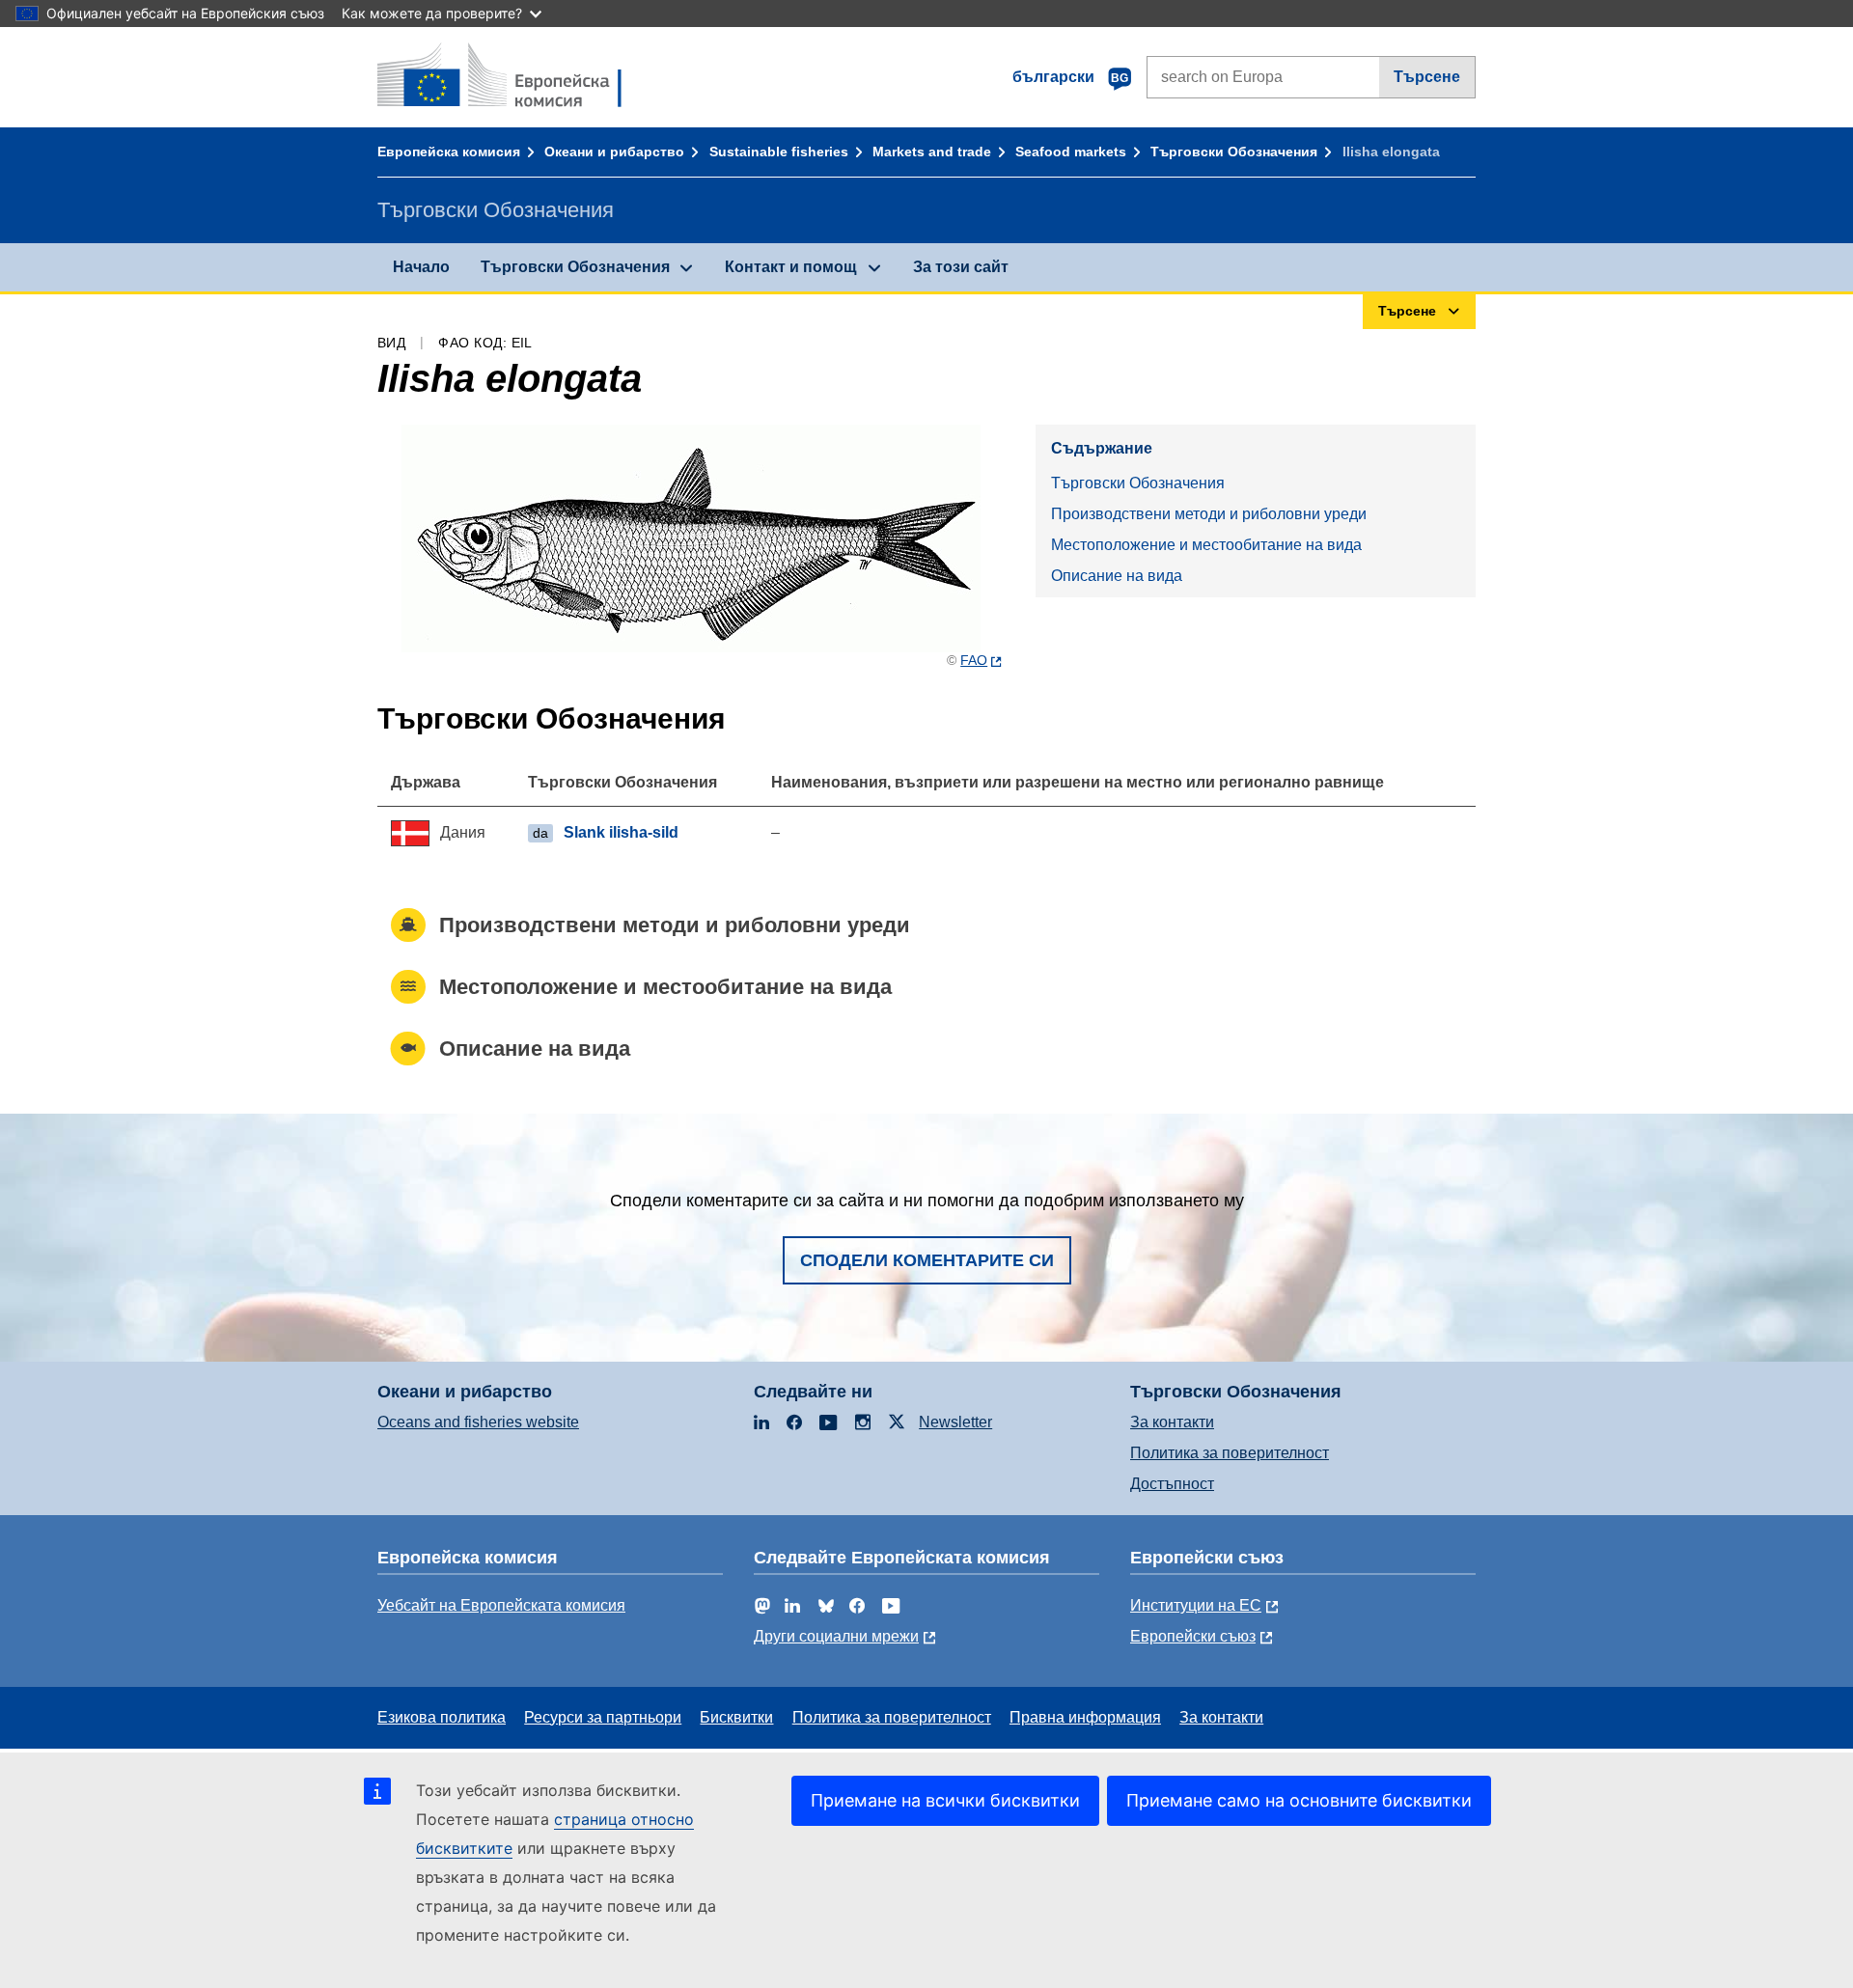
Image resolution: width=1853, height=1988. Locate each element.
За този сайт (961, 267)
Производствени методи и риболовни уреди (1209, 514)
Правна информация (1085, 1717)
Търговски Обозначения (1234, 152)
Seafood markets (1071, 152)
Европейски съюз (1193, 1636)
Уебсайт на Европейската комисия (501, 1605)
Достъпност (1172, 1484)
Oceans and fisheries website (478, 1422)
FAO (974, 660)
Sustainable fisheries (779, 152)
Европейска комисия (449, 152)
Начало (421, 267)
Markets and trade (932, 152)
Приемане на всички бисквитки (945, 1800)
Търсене (1427, 77)
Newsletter (955, 1422)
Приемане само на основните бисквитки (1299, 1800)
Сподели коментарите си (927, 1260)
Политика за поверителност (1230, 1453)
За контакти (1172, 1422)
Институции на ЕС (1196, 1605)
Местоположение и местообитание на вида (1206, 545)
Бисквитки (736, 1717)
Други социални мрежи (836, 1636)
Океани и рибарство (614, 152)
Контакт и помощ (791, 267)
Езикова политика (442, 1717)
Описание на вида (1117, 576)
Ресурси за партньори (603, 1717)
